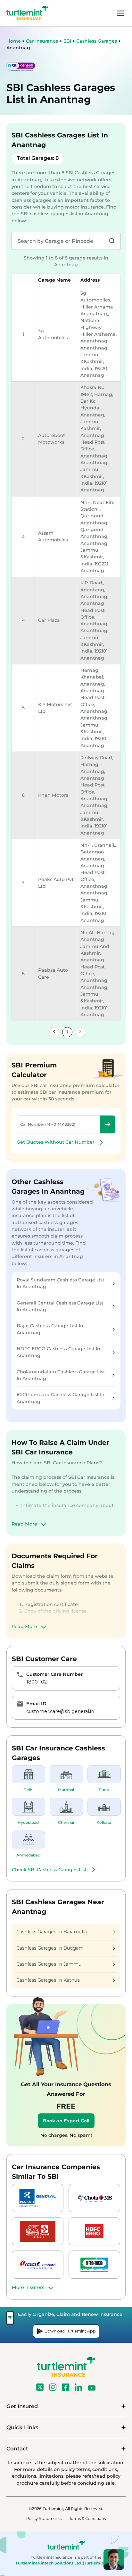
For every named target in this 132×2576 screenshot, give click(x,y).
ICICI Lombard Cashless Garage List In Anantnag (61, 1398)
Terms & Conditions (87, 2518)
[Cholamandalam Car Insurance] (94, 2198)
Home (14, 41)
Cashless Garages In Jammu (49, 1964)
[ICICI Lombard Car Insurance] (38, 2265)
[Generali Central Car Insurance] (38, 2231)
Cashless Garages (97, 41)
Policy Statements (44, 2518)
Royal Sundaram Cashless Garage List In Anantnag (61, 1283)
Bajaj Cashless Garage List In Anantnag (50, 1329)
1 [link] (67, 1032)
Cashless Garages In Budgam (50, 1948)
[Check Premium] (108, 1124)
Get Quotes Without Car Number (56, 1142)
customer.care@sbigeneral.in (60, 1711)
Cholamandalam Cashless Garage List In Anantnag (61, 1375)
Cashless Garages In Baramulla (52, 1932)
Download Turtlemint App (70, 2331)
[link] (54, 1032)
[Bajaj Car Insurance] (38, 2198)
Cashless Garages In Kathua (48, 1980)
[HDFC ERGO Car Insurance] (94, 2231)
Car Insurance (42, 41)
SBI (68, 41)
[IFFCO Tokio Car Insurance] (94, 2265)
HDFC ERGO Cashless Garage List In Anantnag (58, 1352)
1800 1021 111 (41, 1682)
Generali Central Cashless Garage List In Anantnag (60, 1306)
